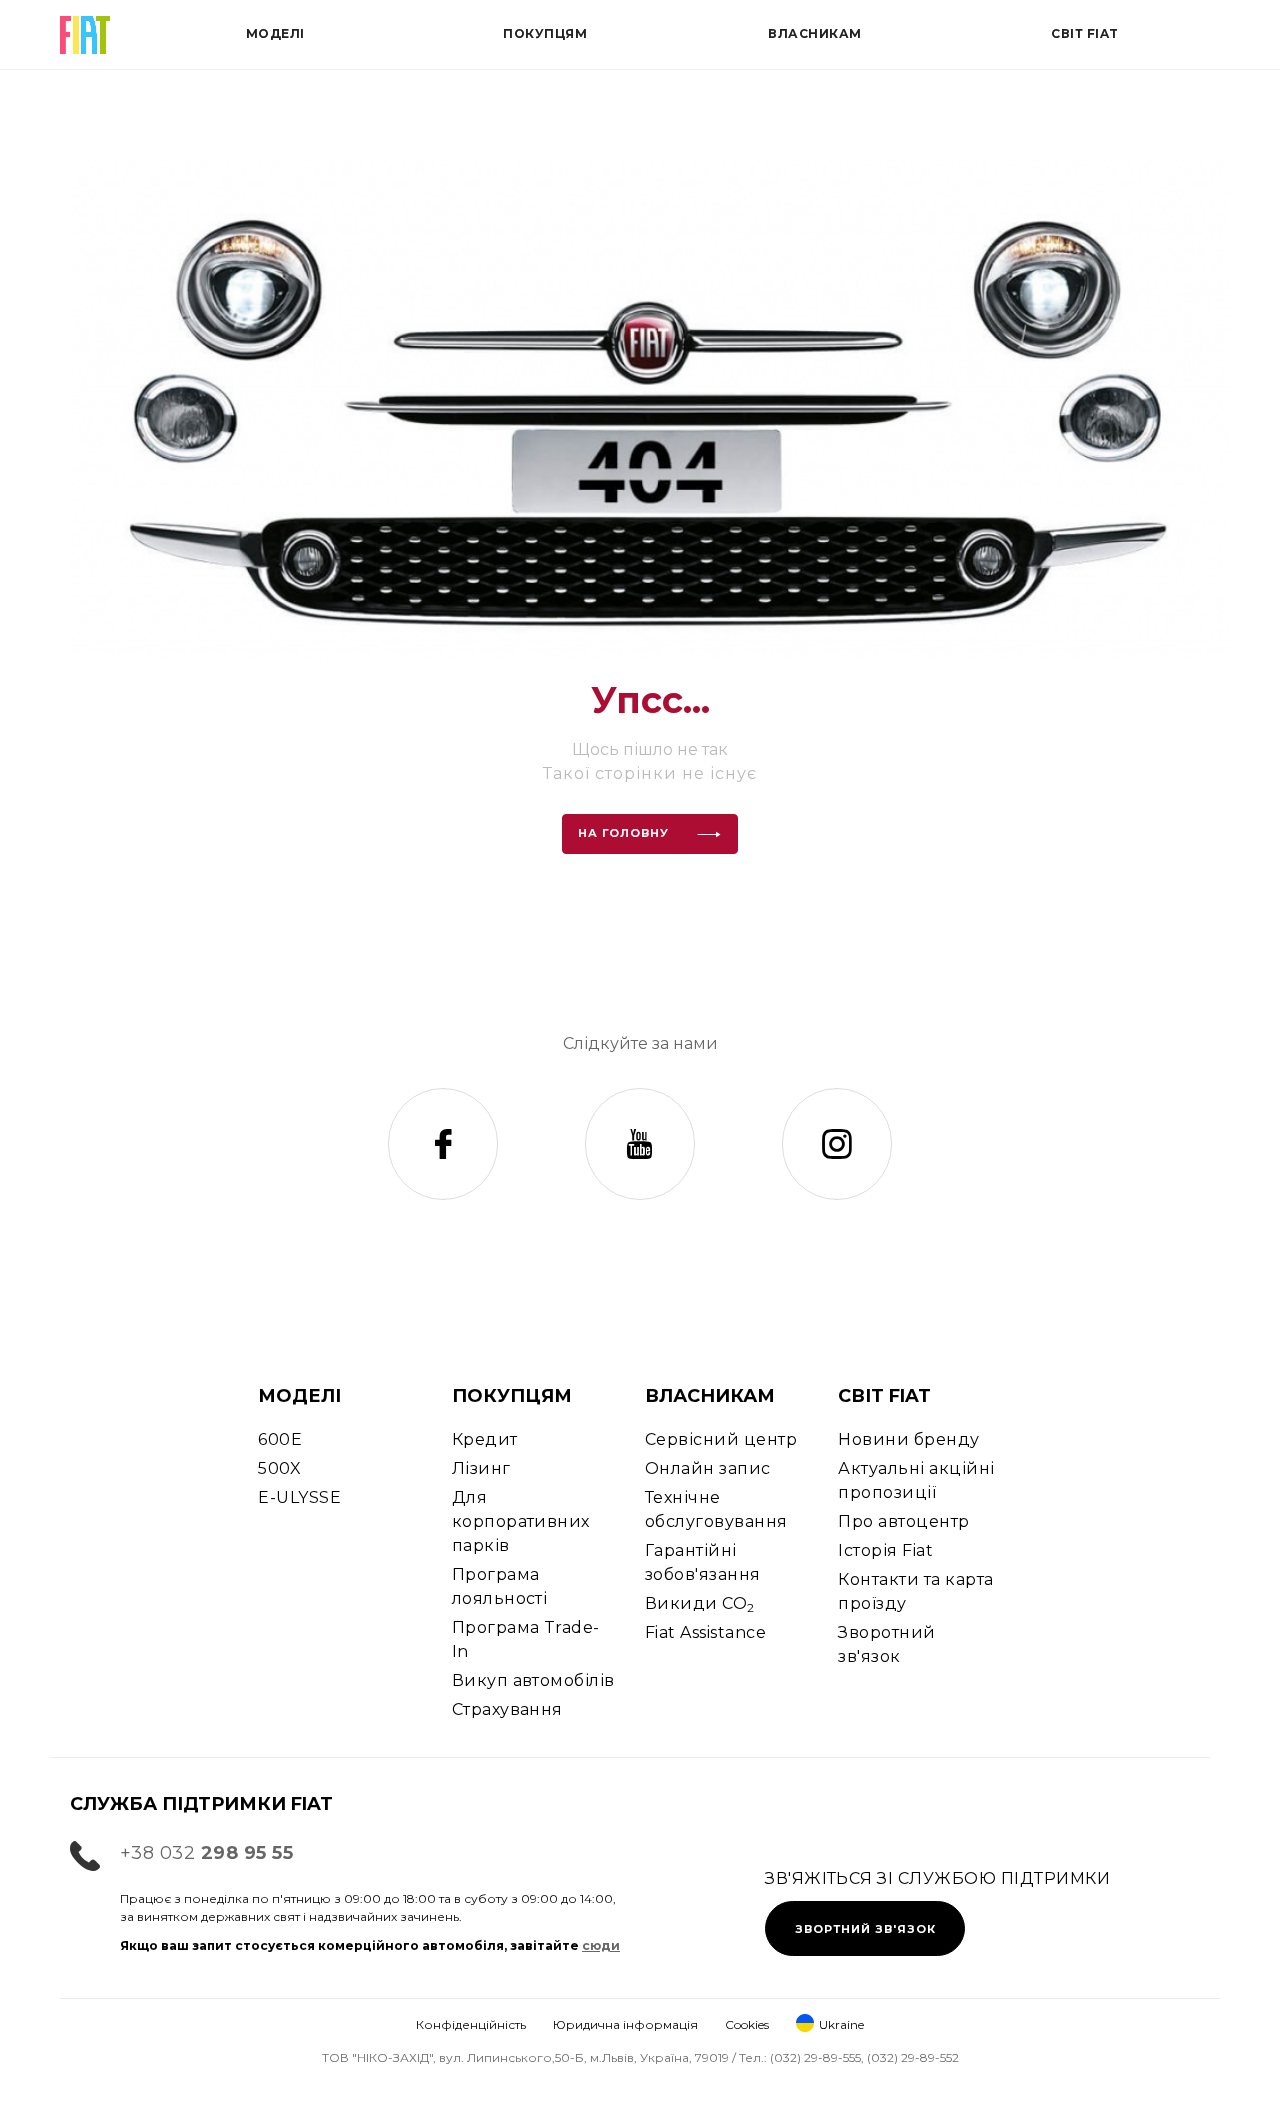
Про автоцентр (903, 1521)
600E (280, 1439)
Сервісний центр (721, 1439)
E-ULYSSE (299, 1497)
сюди (601, 1945)
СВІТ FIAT (884, 1396)
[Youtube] (640, 1144)
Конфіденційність (471, 2024)
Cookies (747, 2024)
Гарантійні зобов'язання (703, 1562)
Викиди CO (700, 1604)
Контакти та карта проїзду (915, 1591)
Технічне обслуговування (716, 1509)
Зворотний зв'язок (886, 1644)
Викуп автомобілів (533, 1680)
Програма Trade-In (526, 1639)
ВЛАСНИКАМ (710, 1396)
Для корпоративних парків (521, 1521)
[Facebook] (443, 1144)
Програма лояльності (500, 1586)
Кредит (485, 1439)
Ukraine (841, 2024)
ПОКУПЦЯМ (512, 1396)
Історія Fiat (885, 1550)
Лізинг (481, 1468)
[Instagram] (837, 1144)
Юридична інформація (625, 2024)
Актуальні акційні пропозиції (916, 1480)
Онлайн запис (708, 1468)
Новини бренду (908, 1439)
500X (279, 1468)
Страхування (507, 1709)
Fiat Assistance (705, 1632)
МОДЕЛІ (299, 1396)
